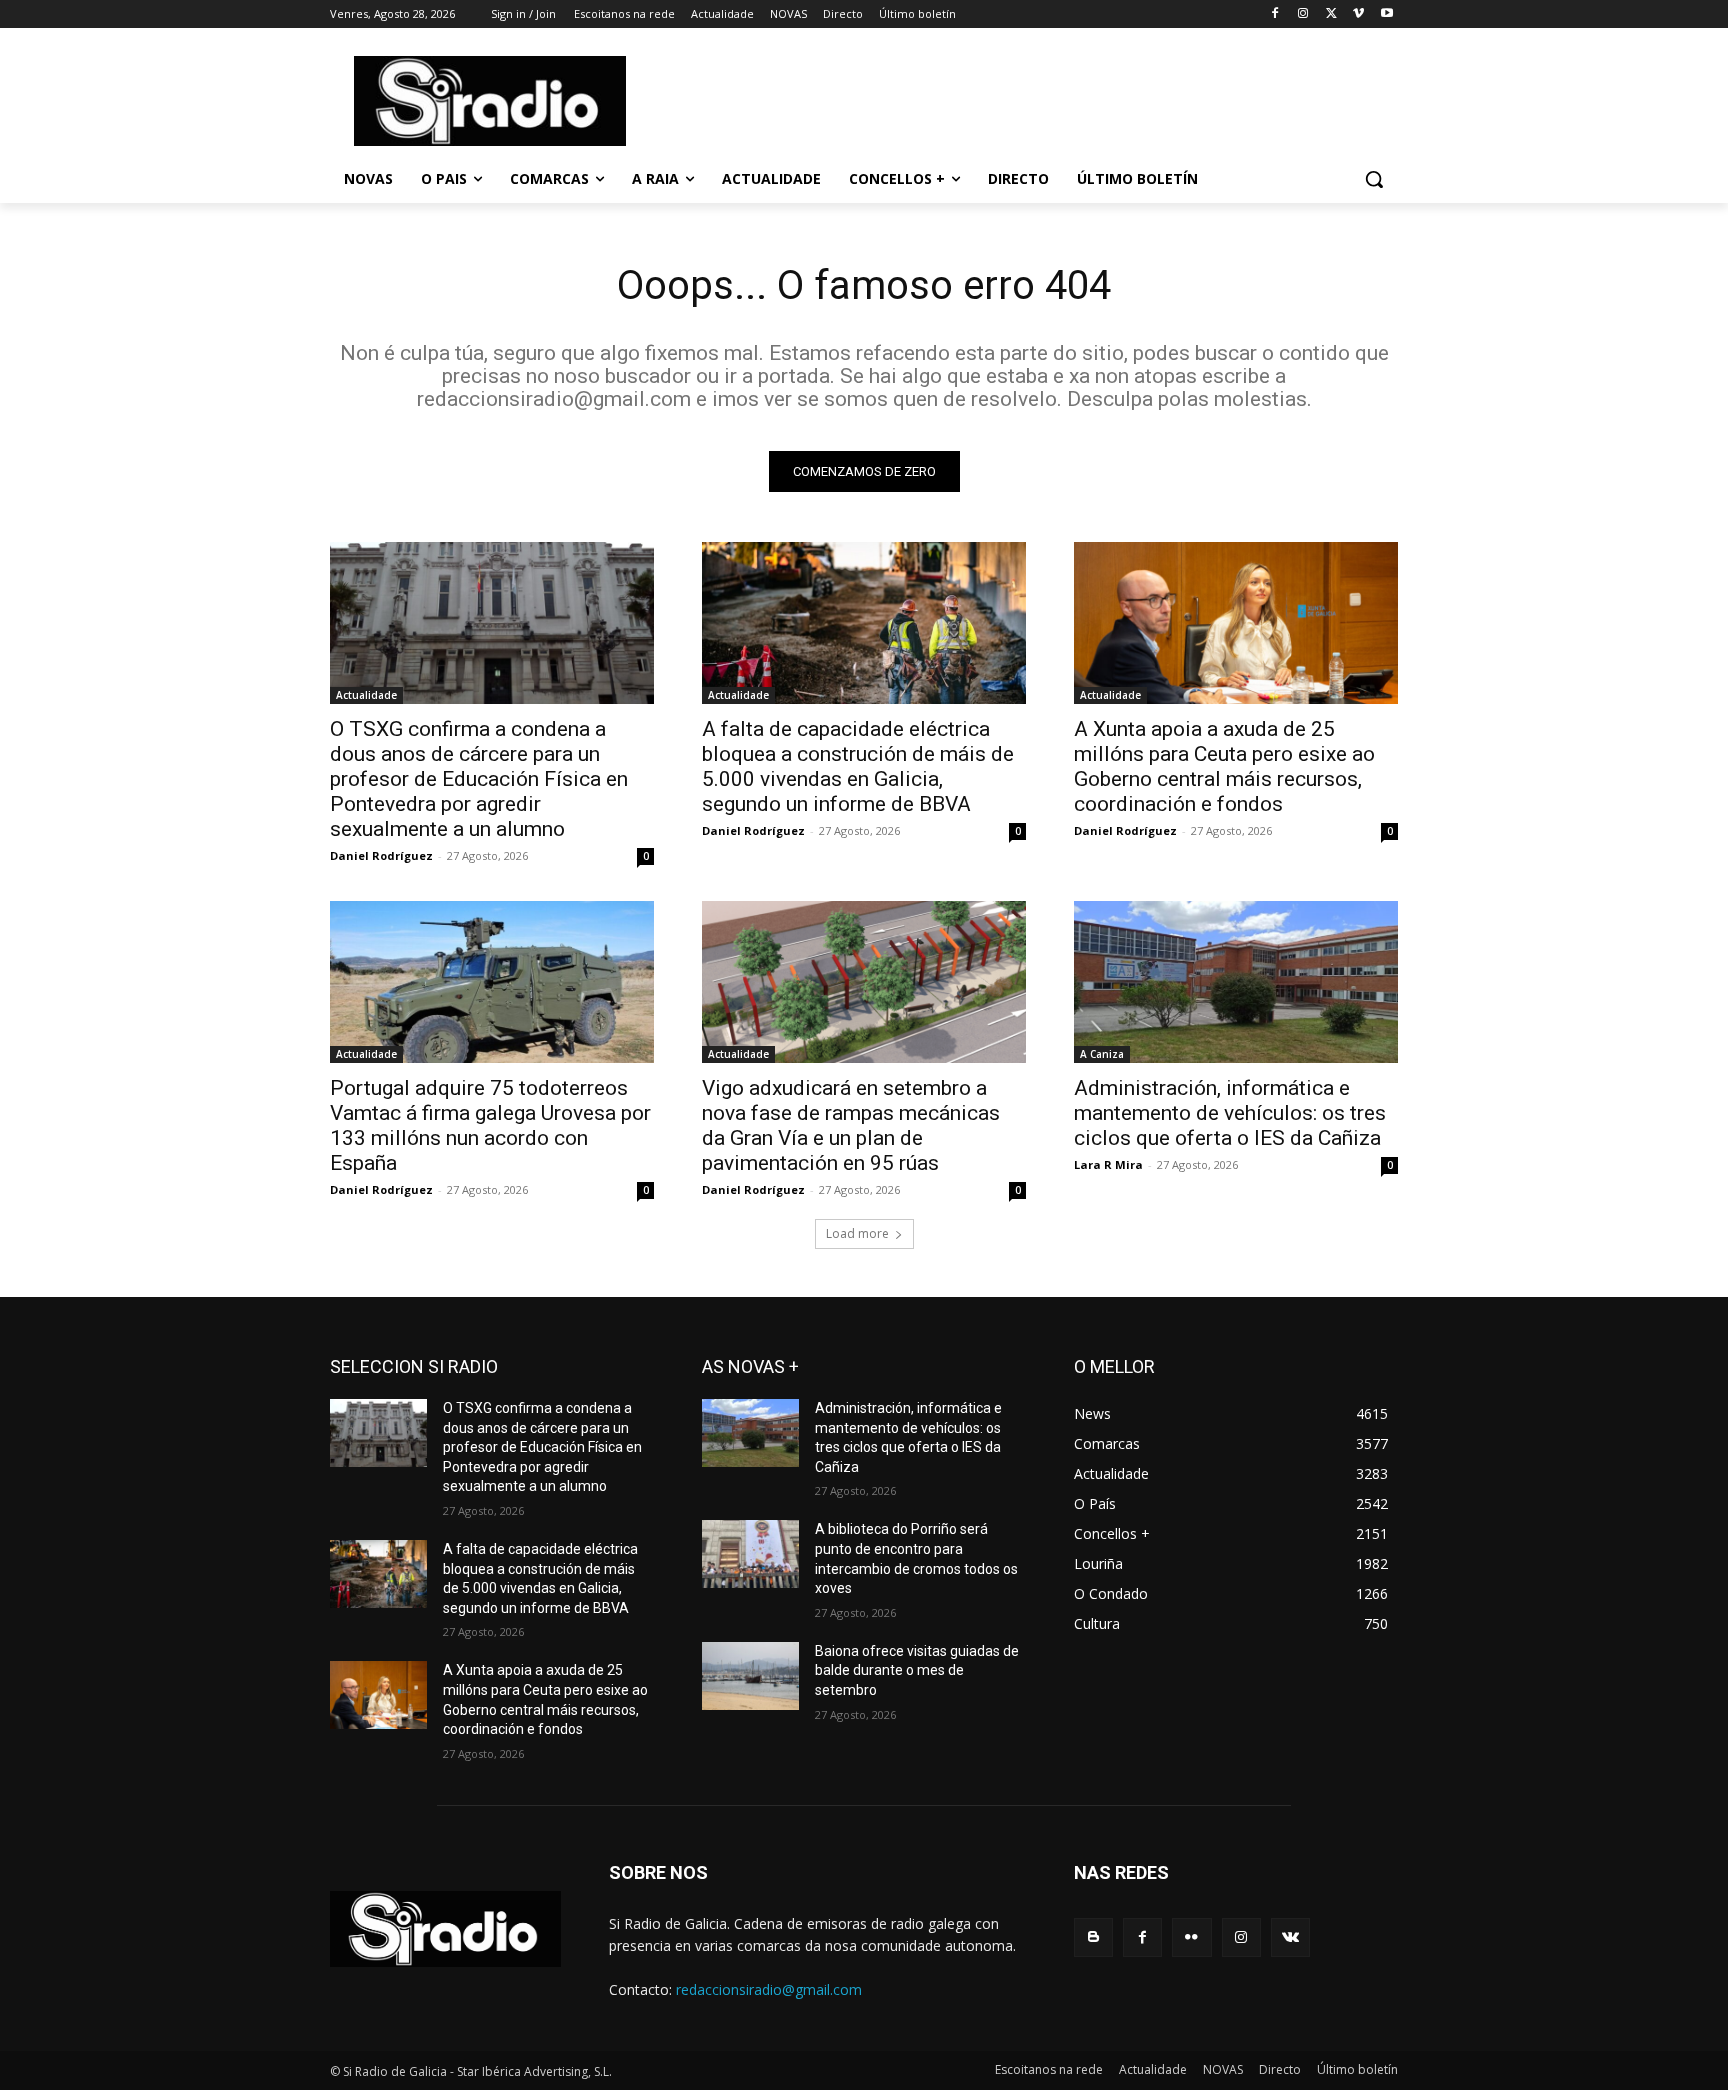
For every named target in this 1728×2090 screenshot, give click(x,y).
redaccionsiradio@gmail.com (769, 1989)
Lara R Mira (1108, 1164)
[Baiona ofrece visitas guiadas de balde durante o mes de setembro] (750, 1676)
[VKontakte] (1290, 1937)
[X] (1331, 14)
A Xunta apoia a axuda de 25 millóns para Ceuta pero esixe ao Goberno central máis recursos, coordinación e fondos (1224, 766)
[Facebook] (1275, 14)
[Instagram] (1303, 14)
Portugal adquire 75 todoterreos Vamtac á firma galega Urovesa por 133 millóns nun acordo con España (490, 1125)
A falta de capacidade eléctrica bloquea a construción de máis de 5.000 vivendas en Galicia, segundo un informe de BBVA (858, 766)
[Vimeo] (1358, 14)
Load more (857, 1233)
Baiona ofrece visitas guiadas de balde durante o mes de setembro (917, 1670)
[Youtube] (1386, 14)
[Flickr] (1191, 1937)
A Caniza (1102, 1054)
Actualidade (366, 695)
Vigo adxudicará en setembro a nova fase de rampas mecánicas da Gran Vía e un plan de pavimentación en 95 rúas (851, 1125)
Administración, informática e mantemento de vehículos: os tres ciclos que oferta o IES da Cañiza (1230, 1113)
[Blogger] (1093, 1937)
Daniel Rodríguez (381, 855)
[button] (1374, 179)
